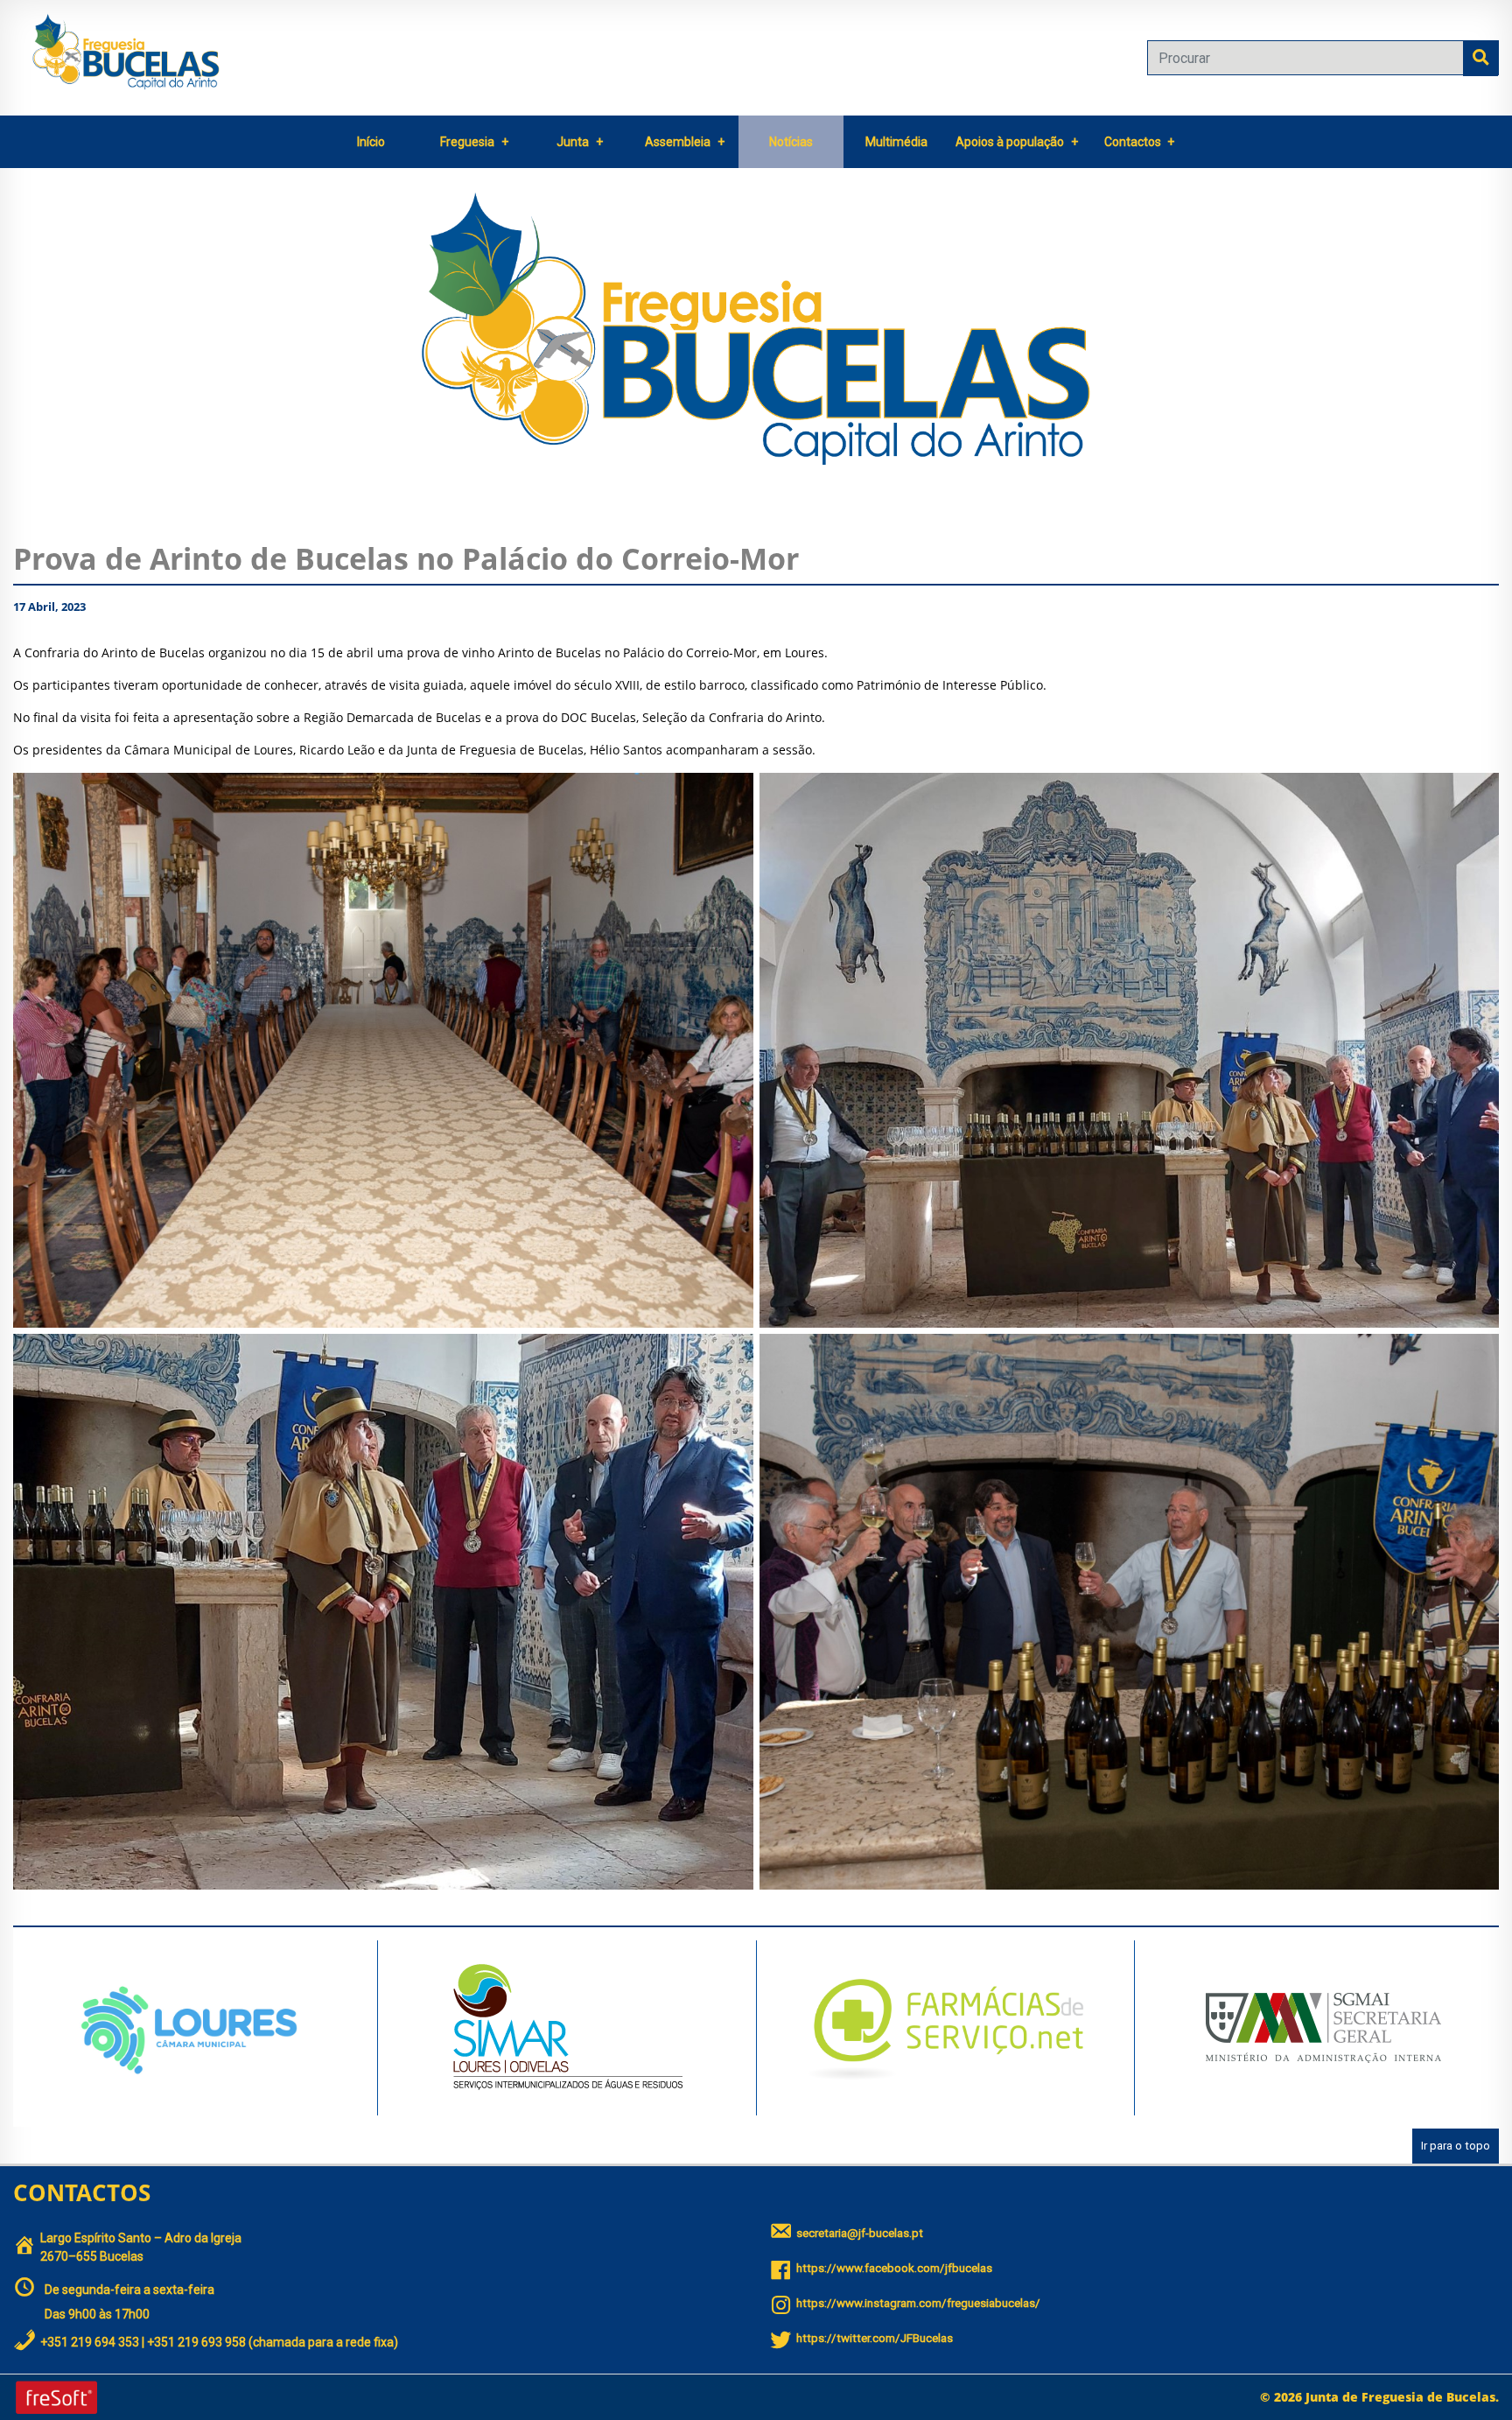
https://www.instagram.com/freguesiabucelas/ (918, 2303)
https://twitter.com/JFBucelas (875, 2338)
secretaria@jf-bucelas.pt (860, 2233)
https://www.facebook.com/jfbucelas (894, 2268)
